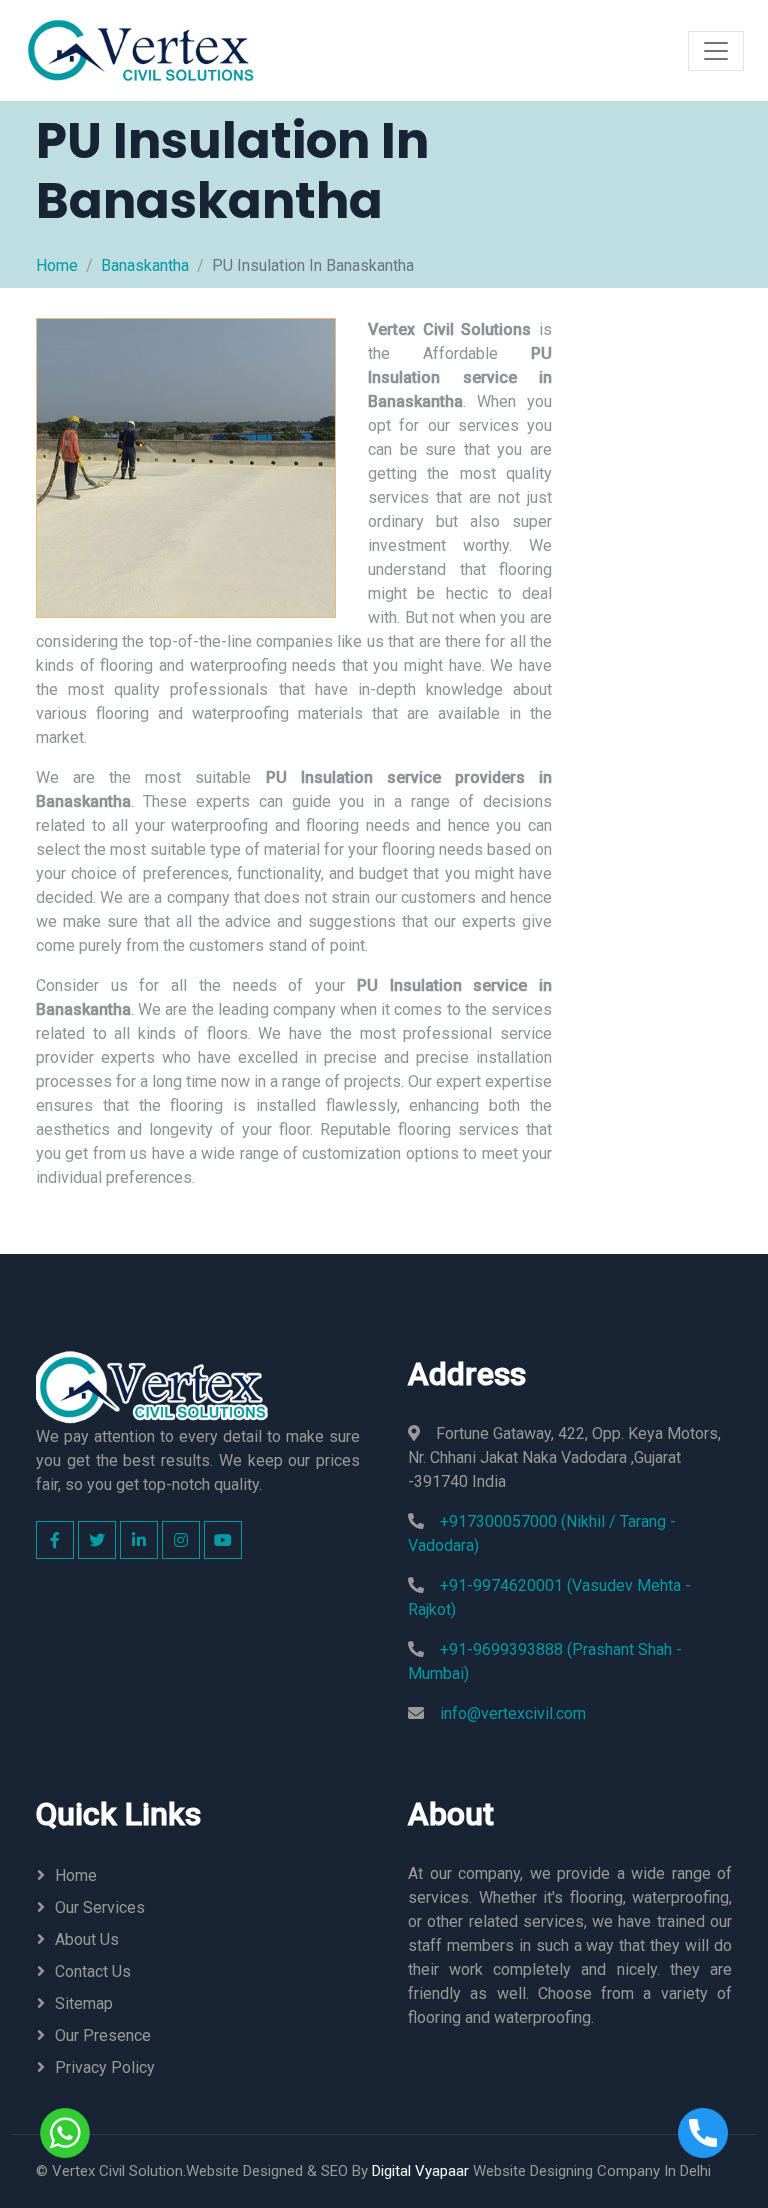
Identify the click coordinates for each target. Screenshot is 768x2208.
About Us (87, 1939)
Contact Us (93, 1971)
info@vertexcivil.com (513, 1713)
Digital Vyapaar (420, 2171)
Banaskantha (145, 265)
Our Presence (103, 2035)
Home (57, 265)
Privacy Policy (105, 2067)
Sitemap (84, 2003)
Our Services (100, 1907)
